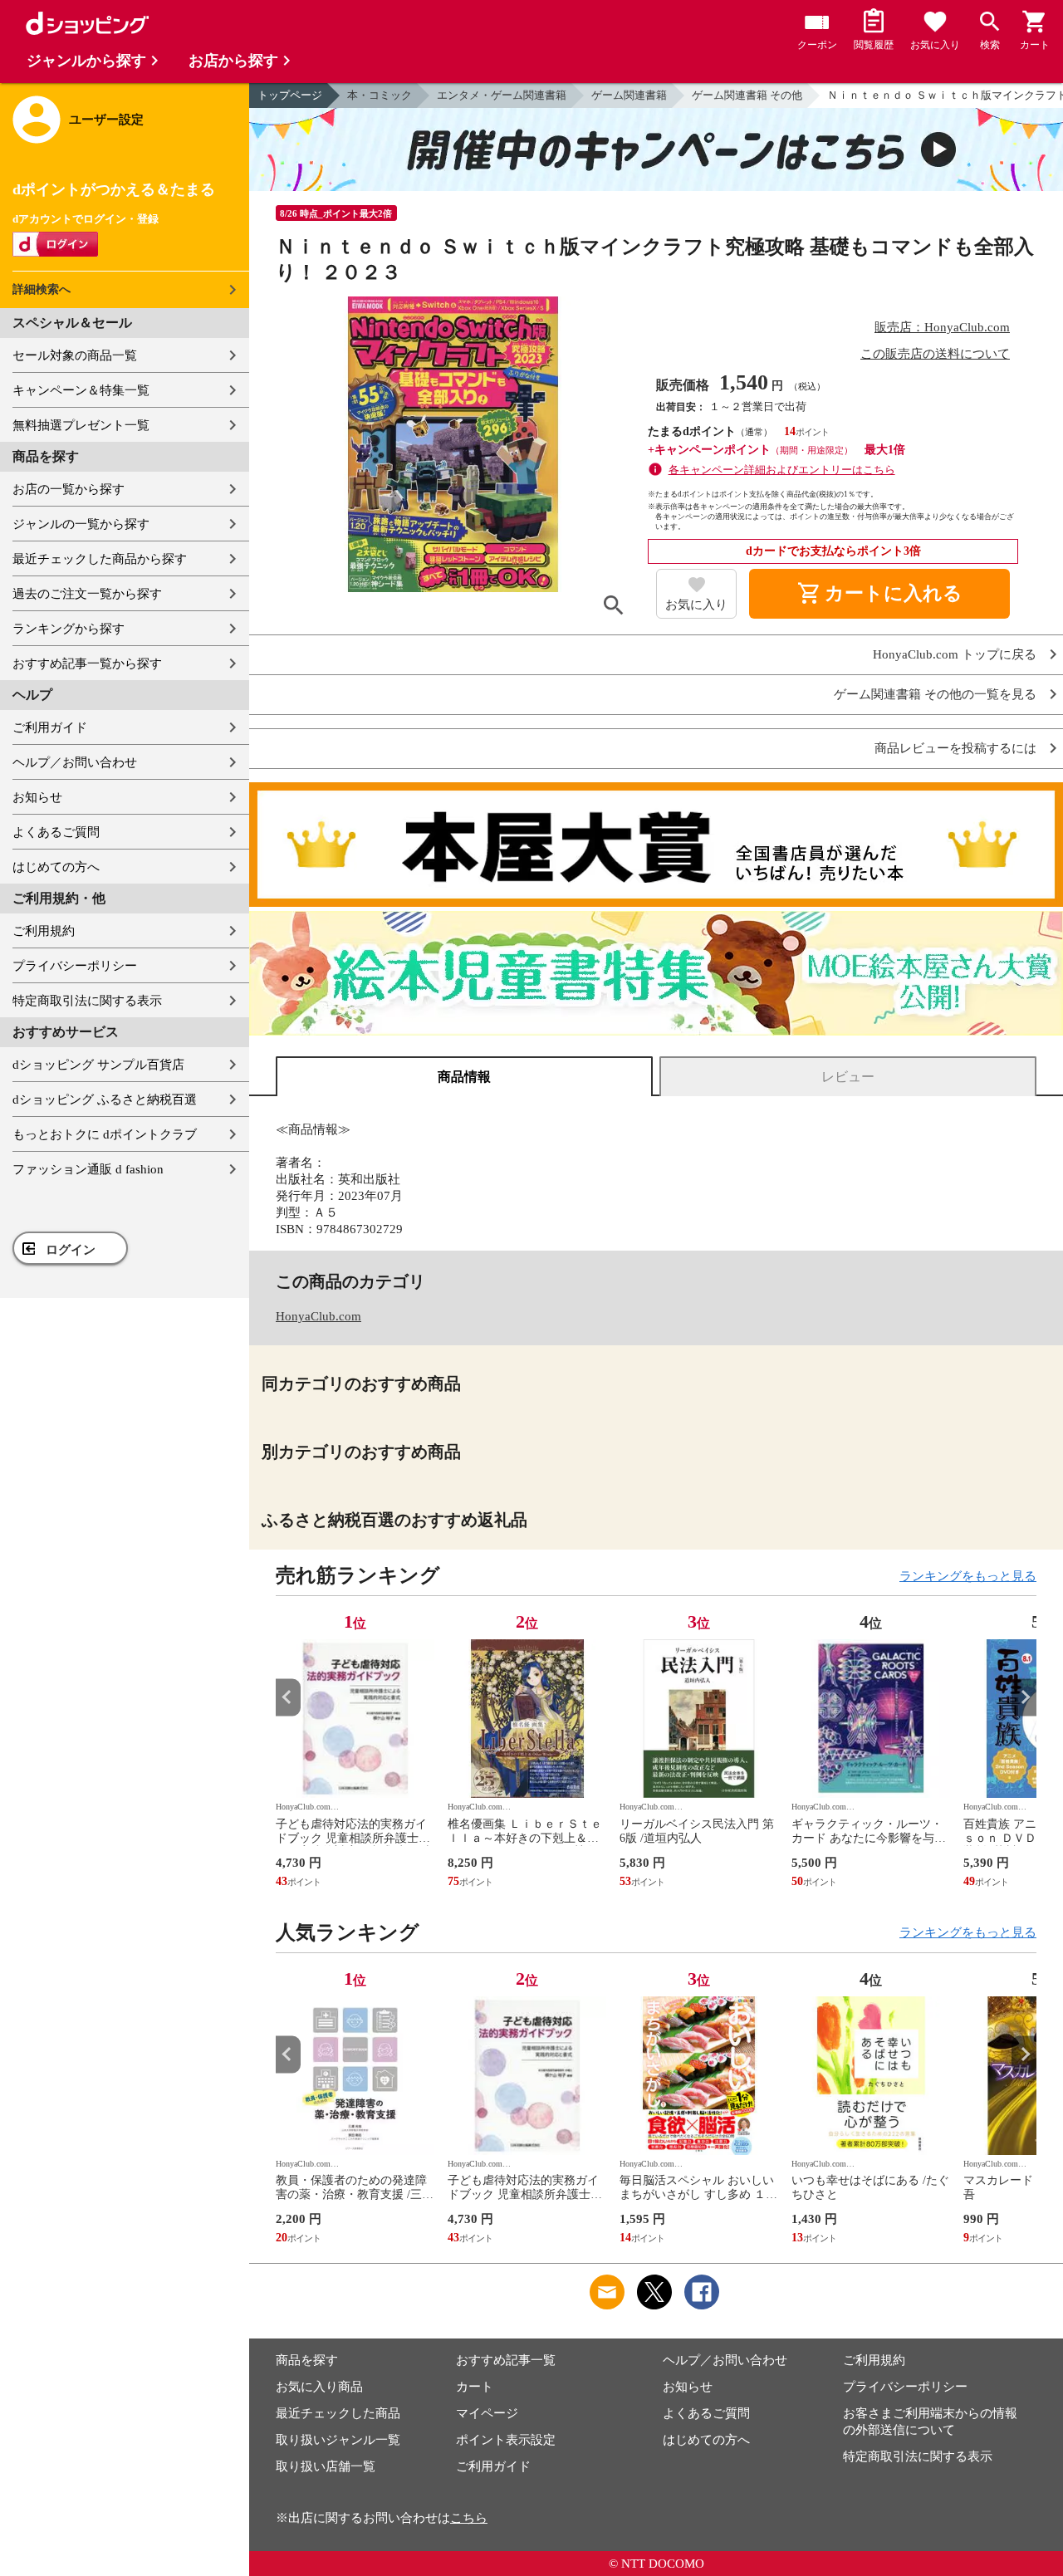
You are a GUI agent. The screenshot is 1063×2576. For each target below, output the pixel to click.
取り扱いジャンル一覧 (338, 2440)
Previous (288, 1697)
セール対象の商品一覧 (75, 355)
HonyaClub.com (318, 1316)
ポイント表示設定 (506, 2440)
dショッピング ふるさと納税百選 (105, 1099)
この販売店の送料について (935, 354)
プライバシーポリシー (75, 966)
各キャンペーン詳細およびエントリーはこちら (782, 470)
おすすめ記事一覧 (506, 2360)
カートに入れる (879, 594)
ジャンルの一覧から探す (81, 524)
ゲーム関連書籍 (629, 95)
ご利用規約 (44, 931)
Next (1024, 1697)
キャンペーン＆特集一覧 (81, 390)
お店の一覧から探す (69, 489)
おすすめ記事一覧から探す (87, 664)
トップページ (290, 95)
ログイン (71, 1250)
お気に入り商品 (319, 2387)
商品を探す (307, 2360)
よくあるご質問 (56, 832)
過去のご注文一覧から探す (87, 594)
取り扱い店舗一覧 (326, 2466)
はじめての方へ (56, 867)
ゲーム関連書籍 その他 (747, 95)
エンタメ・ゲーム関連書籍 (502, 95)
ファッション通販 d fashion (88, 1169)
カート (475, 2387)
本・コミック (380, 95)
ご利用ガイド (50, 727)
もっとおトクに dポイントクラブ (105, 1134)
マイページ (487, 2413)
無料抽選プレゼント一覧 (81, 425)
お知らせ (37, 797)
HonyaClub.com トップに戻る (955, 655)
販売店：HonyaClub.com (942, 327)
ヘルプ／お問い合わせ (75, 762)
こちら (469, 2518)
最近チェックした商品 (338, 2413)
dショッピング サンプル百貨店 (98, 1065)
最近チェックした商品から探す (100, 559)
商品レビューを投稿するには (955, 749)
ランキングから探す (69, 629)
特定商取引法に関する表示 (87, 1001)
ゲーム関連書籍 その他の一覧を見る (935, 695)
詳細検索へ (42, 289)
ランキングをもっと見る (968, 1576)
